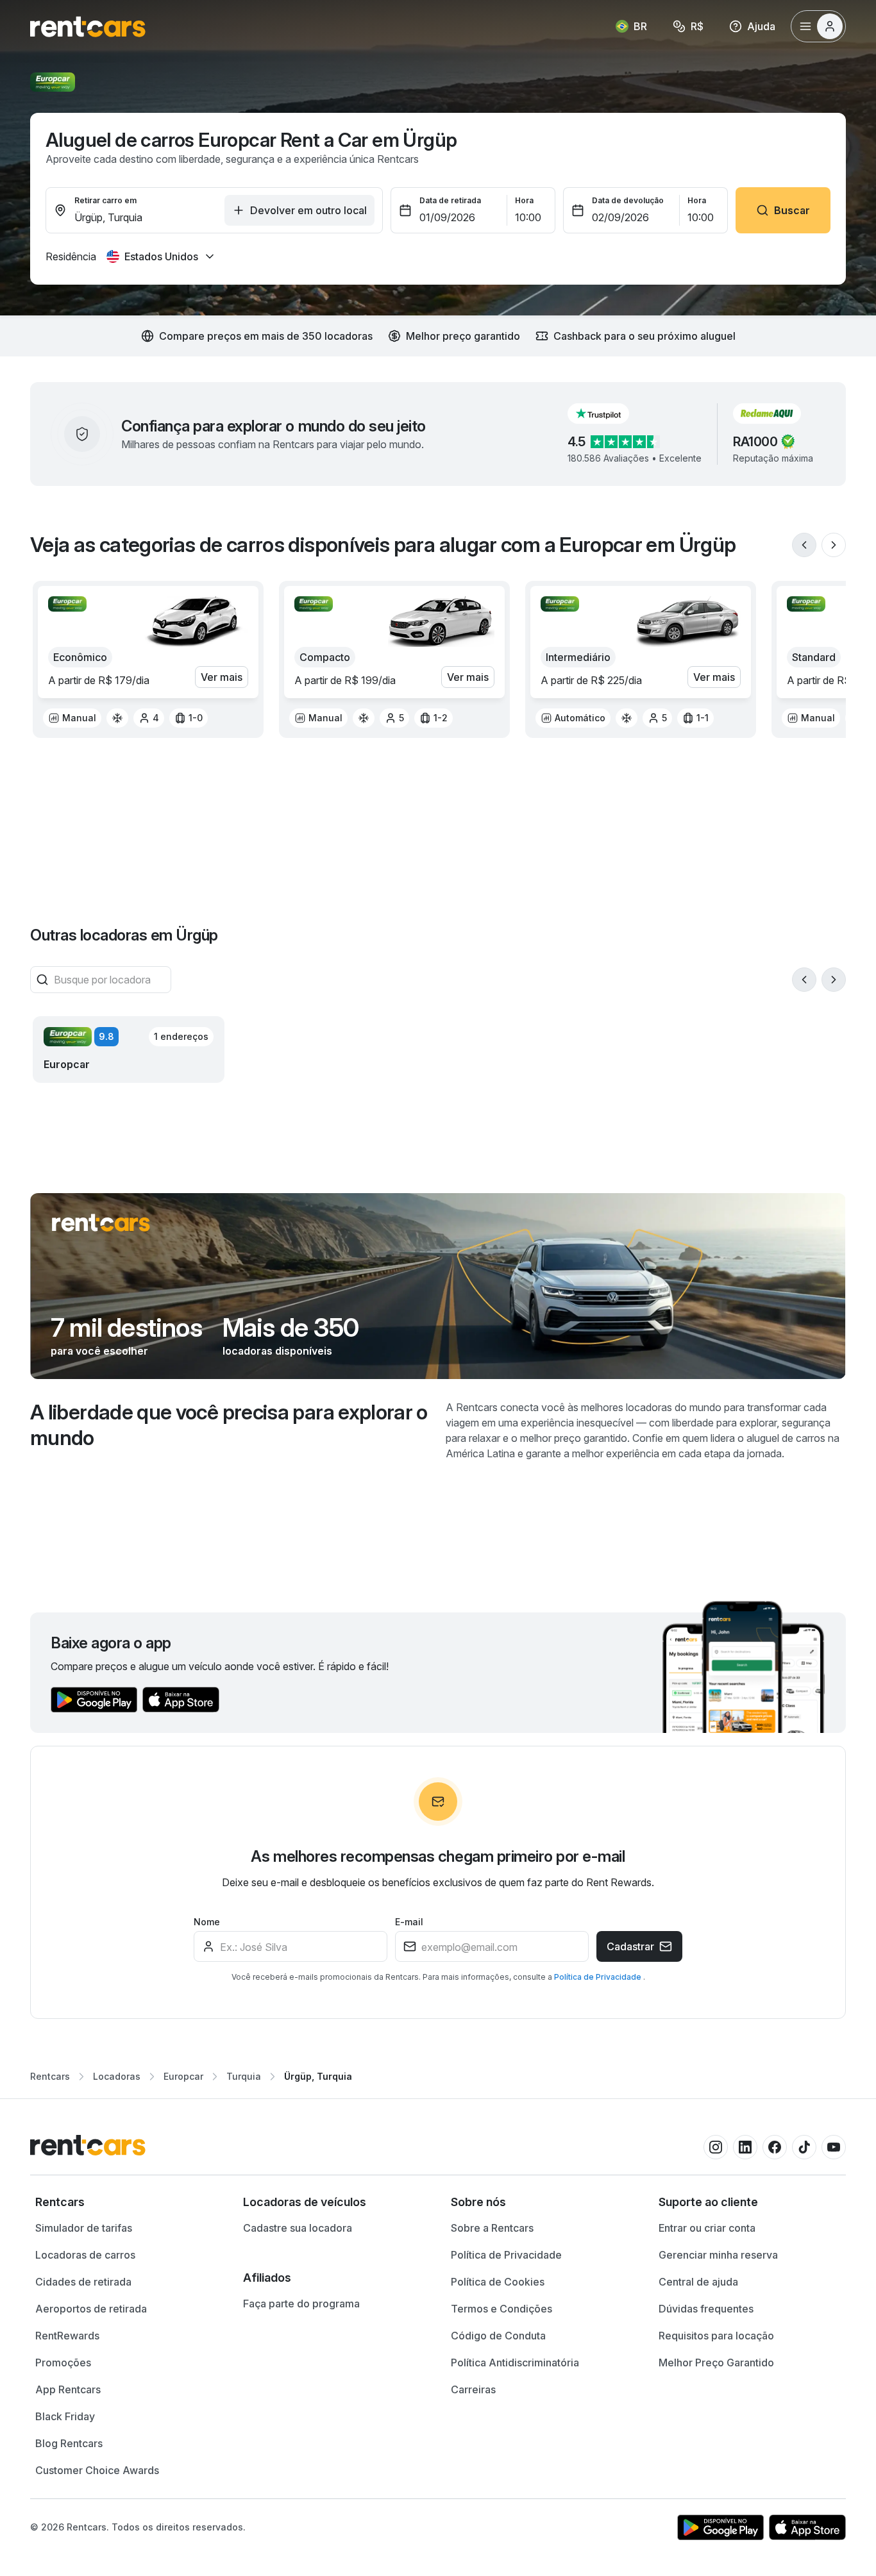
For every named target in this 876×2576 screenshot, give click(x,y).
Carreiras (473, 2389)
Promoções (63, 2363)
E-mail (409, 1922)
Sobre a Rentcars (492, 2228)
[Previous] (804, 545)
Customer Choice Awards (97, 2470)
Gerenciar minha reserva (718, 2255)
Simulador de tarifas (84, 2228)
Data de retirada (450, 200)
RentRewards (67, 2336)
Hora (524, 200)
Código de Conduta (498, 2336)
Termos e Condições (501, 2309)
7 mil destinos (126, 1328)
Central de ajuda (698, 2282)
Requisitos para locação (716, 2336)
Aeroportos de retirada (91, 2309)
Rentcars (50, 2076)
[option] (72, 718)
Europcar (183, 2076)
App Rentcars (68, 2389)
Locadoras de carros (85, 2255)
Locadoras (117, 2076)
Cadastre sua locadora (298, 2228)
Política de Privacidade (599, 1977)
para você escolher (99, 1351)
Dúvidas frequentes (706, 2309)
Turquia (244, 2076)
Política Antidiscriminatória (515, 2363)
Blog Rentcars (69, 2443)
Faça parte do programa (301, 2304)
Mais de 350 (291, 1328)
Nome (207, 1922)
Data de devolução (628, 200)
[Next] (834, 545)
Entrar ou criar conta (707, 2228)
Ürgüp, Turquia (318, 2076)
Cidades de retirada (83, 2282)
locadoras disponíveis (277, 1351)
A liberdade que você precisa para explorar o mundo (229, 1425)
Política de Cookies (498, 2282)
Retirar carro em (105, 200)
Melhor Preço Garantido (716, 2363)
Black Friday (65, 2416)
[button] (609, 414)
